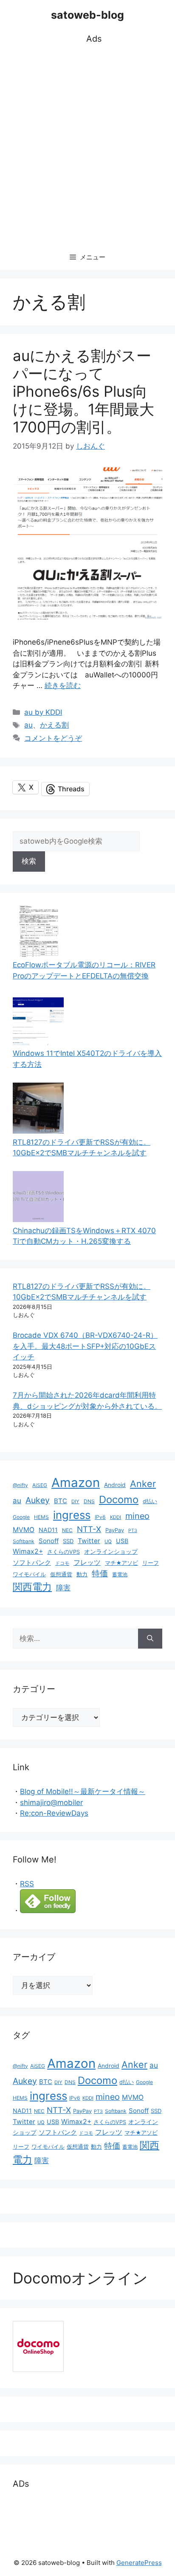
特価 (100, 1573)
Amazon (76, 1483)
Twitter (89, 1541)
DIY (75, 1501)
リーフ (151, 1563)
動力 (82, 1574)
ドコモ (62, 1563)
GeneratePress (139, 2563)
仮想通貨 (61, 1574)
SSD (68, 1541)
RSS (27, 1884)
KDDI (116, 1517)
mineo (137, 1516)
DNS (89, 1501)
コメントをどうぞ (53, 738)
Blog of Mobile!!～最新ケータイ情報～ (83, 1791)
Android (115, 1485)
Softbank (24, 1541)
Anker (143, 1484)
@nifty (20, 1485)
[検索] (150, 1639)
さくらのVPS (64, 1552)
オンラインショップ (111, 1552)
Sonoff (49, 1541)
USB (122, 1541)
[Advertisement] (87, 145)
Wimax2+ (28, 1551)
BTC (61, 1501)
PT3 (133, 1531)
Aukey (38, 1500)
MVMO (24, 1530)
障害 (63, 1588)
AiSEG (40, 1485)
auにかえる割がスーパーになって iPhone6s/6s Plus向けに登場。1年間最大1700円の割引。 (83, 391)
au (28, 725)
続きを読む (63, 685)
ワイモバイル (29, 1574)
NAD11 (48, 1530)
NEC (67, 1530)
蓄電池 (120, 1574)
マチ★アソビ (121, 1563)
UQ (108, 1541)
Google (21, 1517)
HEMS (41, 1517)
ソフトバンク (32, 1562)
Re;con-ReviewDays (54, 1813)
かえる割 (54, 725)
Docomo (119, 1500)
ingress (72, 1515)
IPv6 (100, 1517)
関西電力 (32, 1587)
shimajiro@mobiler (51, 1803)
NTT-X (89, 1529)
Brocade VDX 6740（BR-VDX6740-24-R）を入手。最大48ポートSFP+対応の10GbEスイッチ (85, 1346)
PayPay (115, 1530)
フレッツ (87, 1562)
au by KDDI (43, 712)
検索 (29, 861)
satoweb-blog (87, 15)
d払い (150, 1501)
